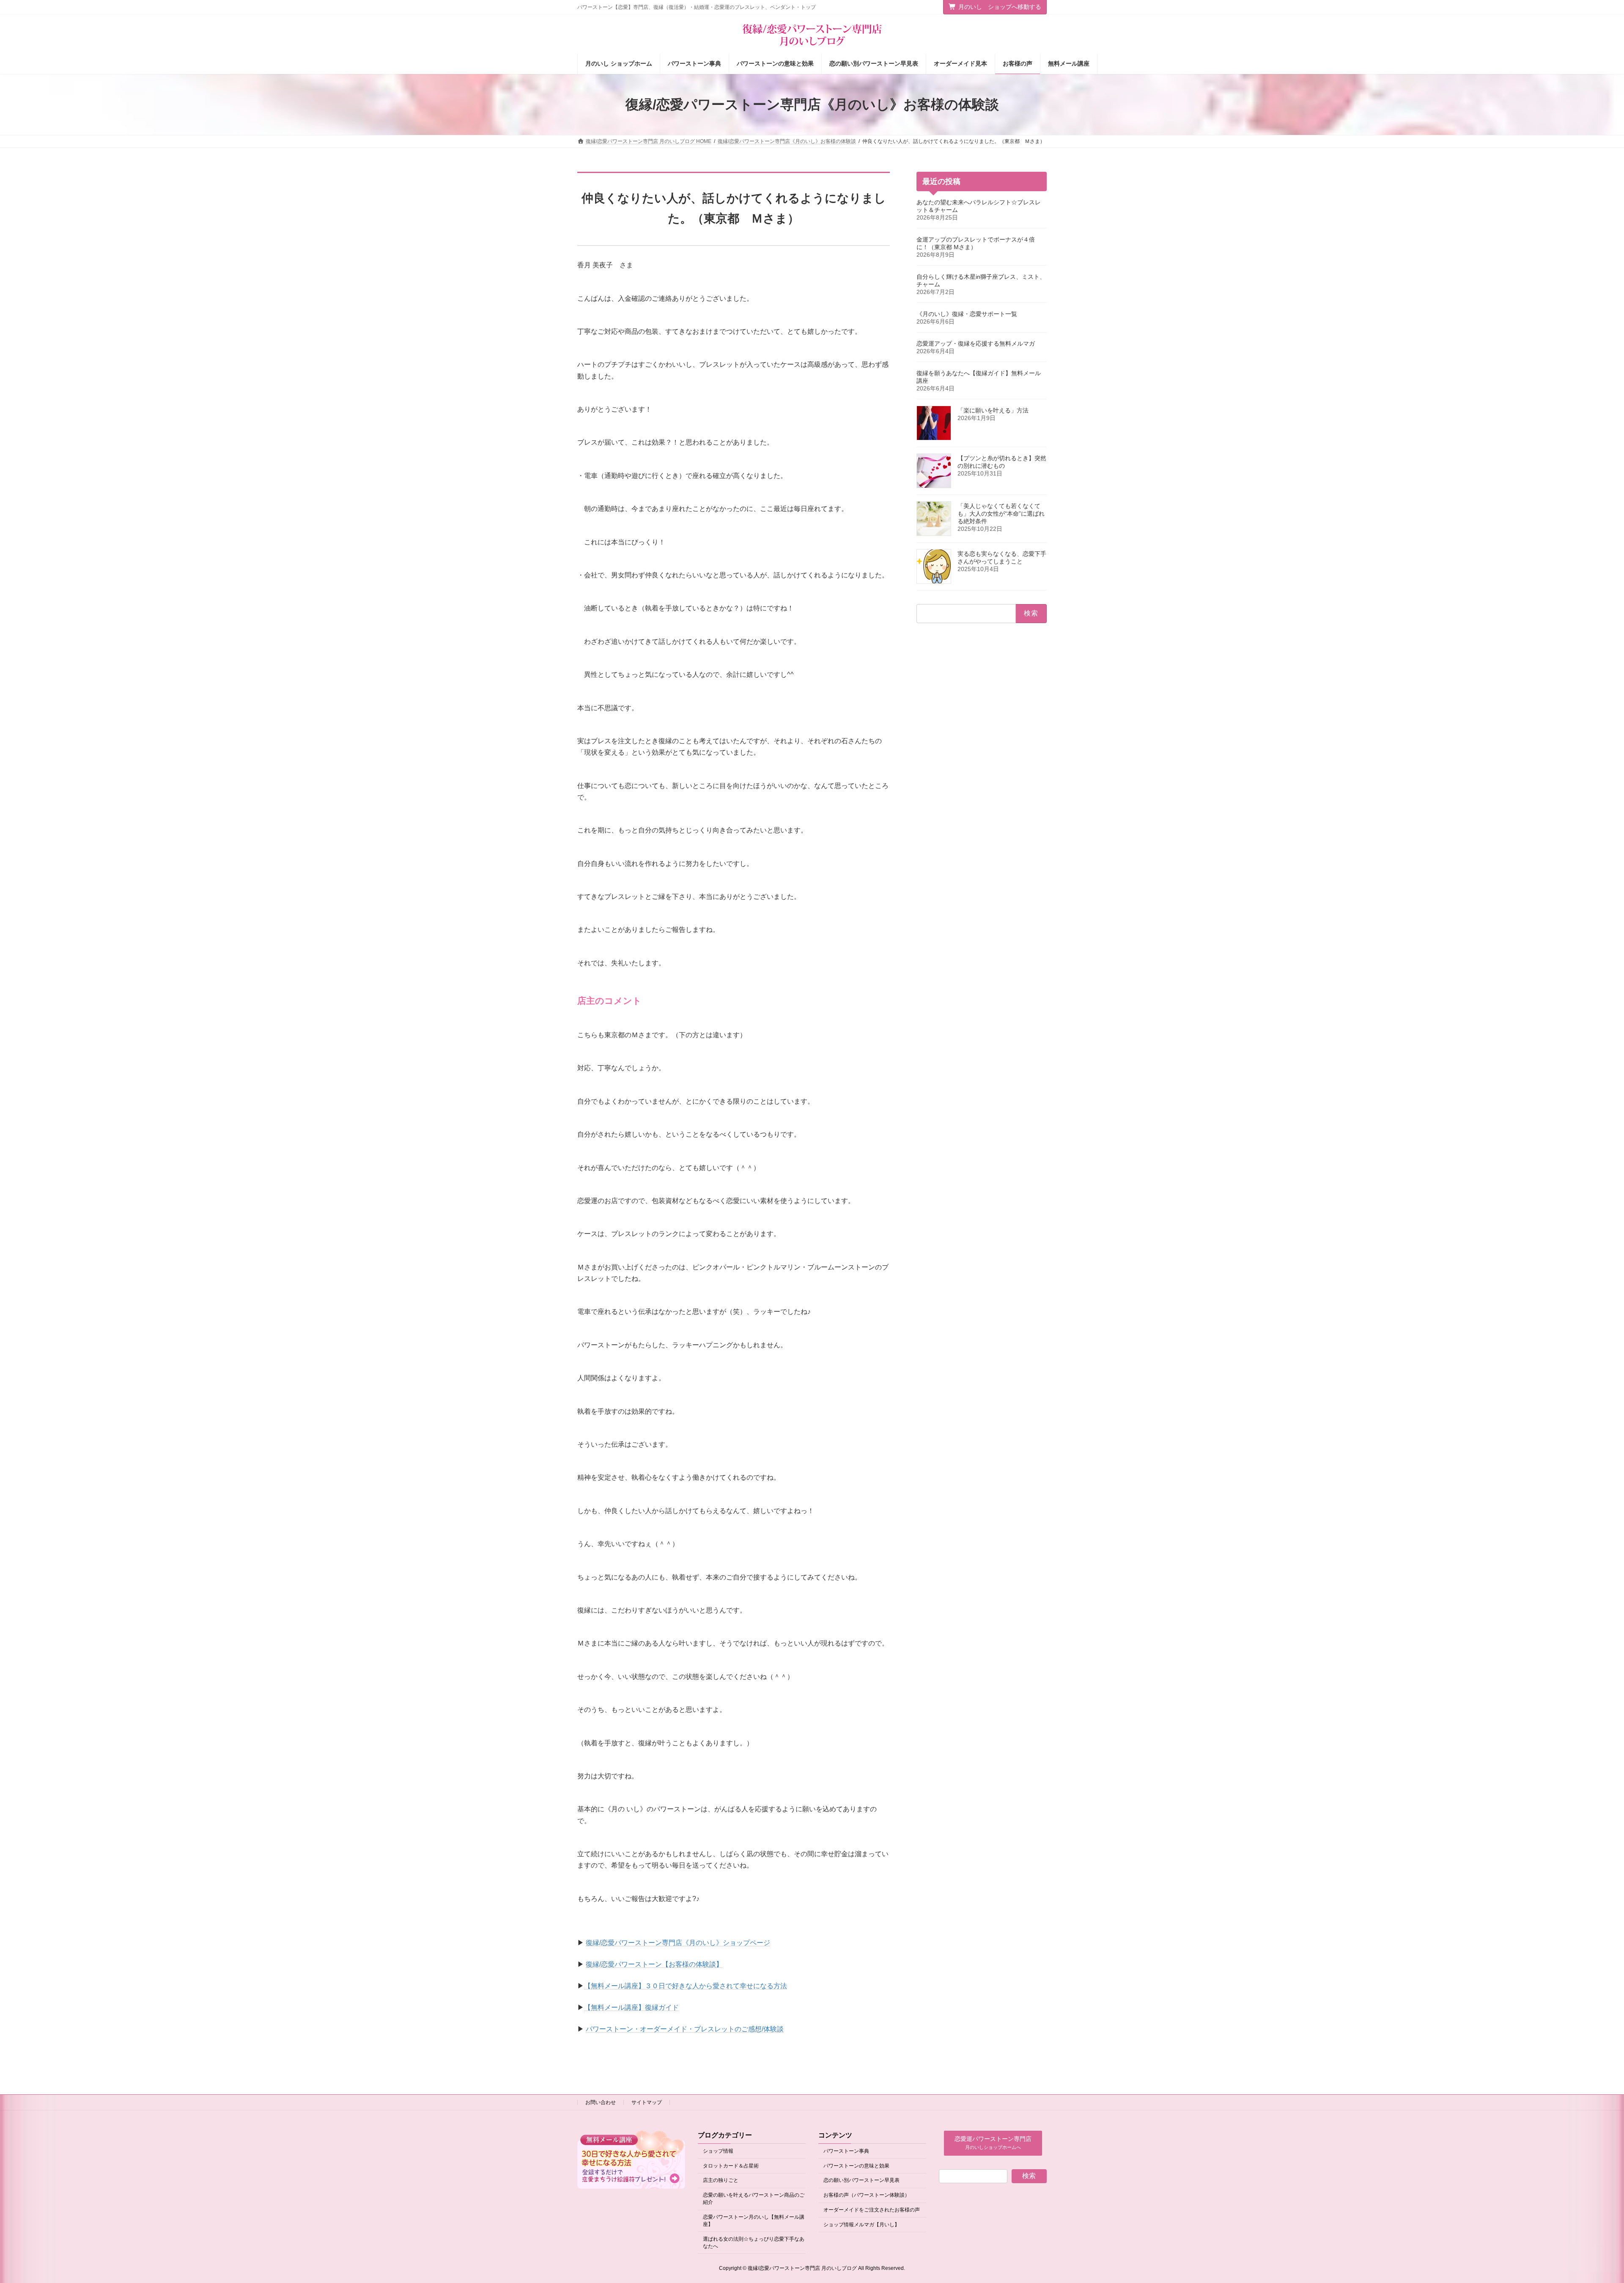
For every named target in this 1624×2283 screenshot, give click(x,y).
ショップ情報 (718, 2151)
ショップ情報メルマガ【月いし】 (861, 2225)
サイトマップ (647, 2102)
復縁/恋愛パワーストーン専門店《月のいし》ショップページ (678, 1943)
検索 (1029, 2176)
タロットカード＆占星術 (731, 2166)
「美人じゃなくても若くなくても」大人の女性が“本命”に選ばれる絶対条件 (1001, 514)
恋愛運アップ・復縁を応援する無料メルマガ (976, 343)
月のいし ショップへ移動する (1000, 7)
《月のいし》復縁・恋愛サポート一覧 (967, 314)
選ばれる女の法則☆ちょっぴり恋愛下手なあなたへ (754, 2243)
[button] (993, 2143)
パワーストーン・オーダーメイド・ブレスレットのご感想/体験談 (685, 2029)
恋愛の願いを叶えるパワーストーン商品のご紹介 (754, 2199)
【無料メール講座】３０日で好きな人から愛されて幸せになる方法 (686, 1986)
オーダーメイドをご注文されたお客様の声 (872, 2210)
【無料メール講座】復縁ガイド (631, 2007)
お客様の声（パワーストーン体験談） (867, 2195)
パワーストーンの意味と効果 (856, 2166)
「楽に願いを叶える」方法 (993, 410)
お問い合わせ (601, 2102)
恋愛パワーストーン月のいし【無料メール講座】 (754, 2221)
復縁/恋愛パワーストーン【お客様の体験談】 (654, 1964)
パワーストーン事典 (846, 2151)
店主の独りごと (721, 2181)
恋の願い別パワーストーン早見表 (861, 2181)
